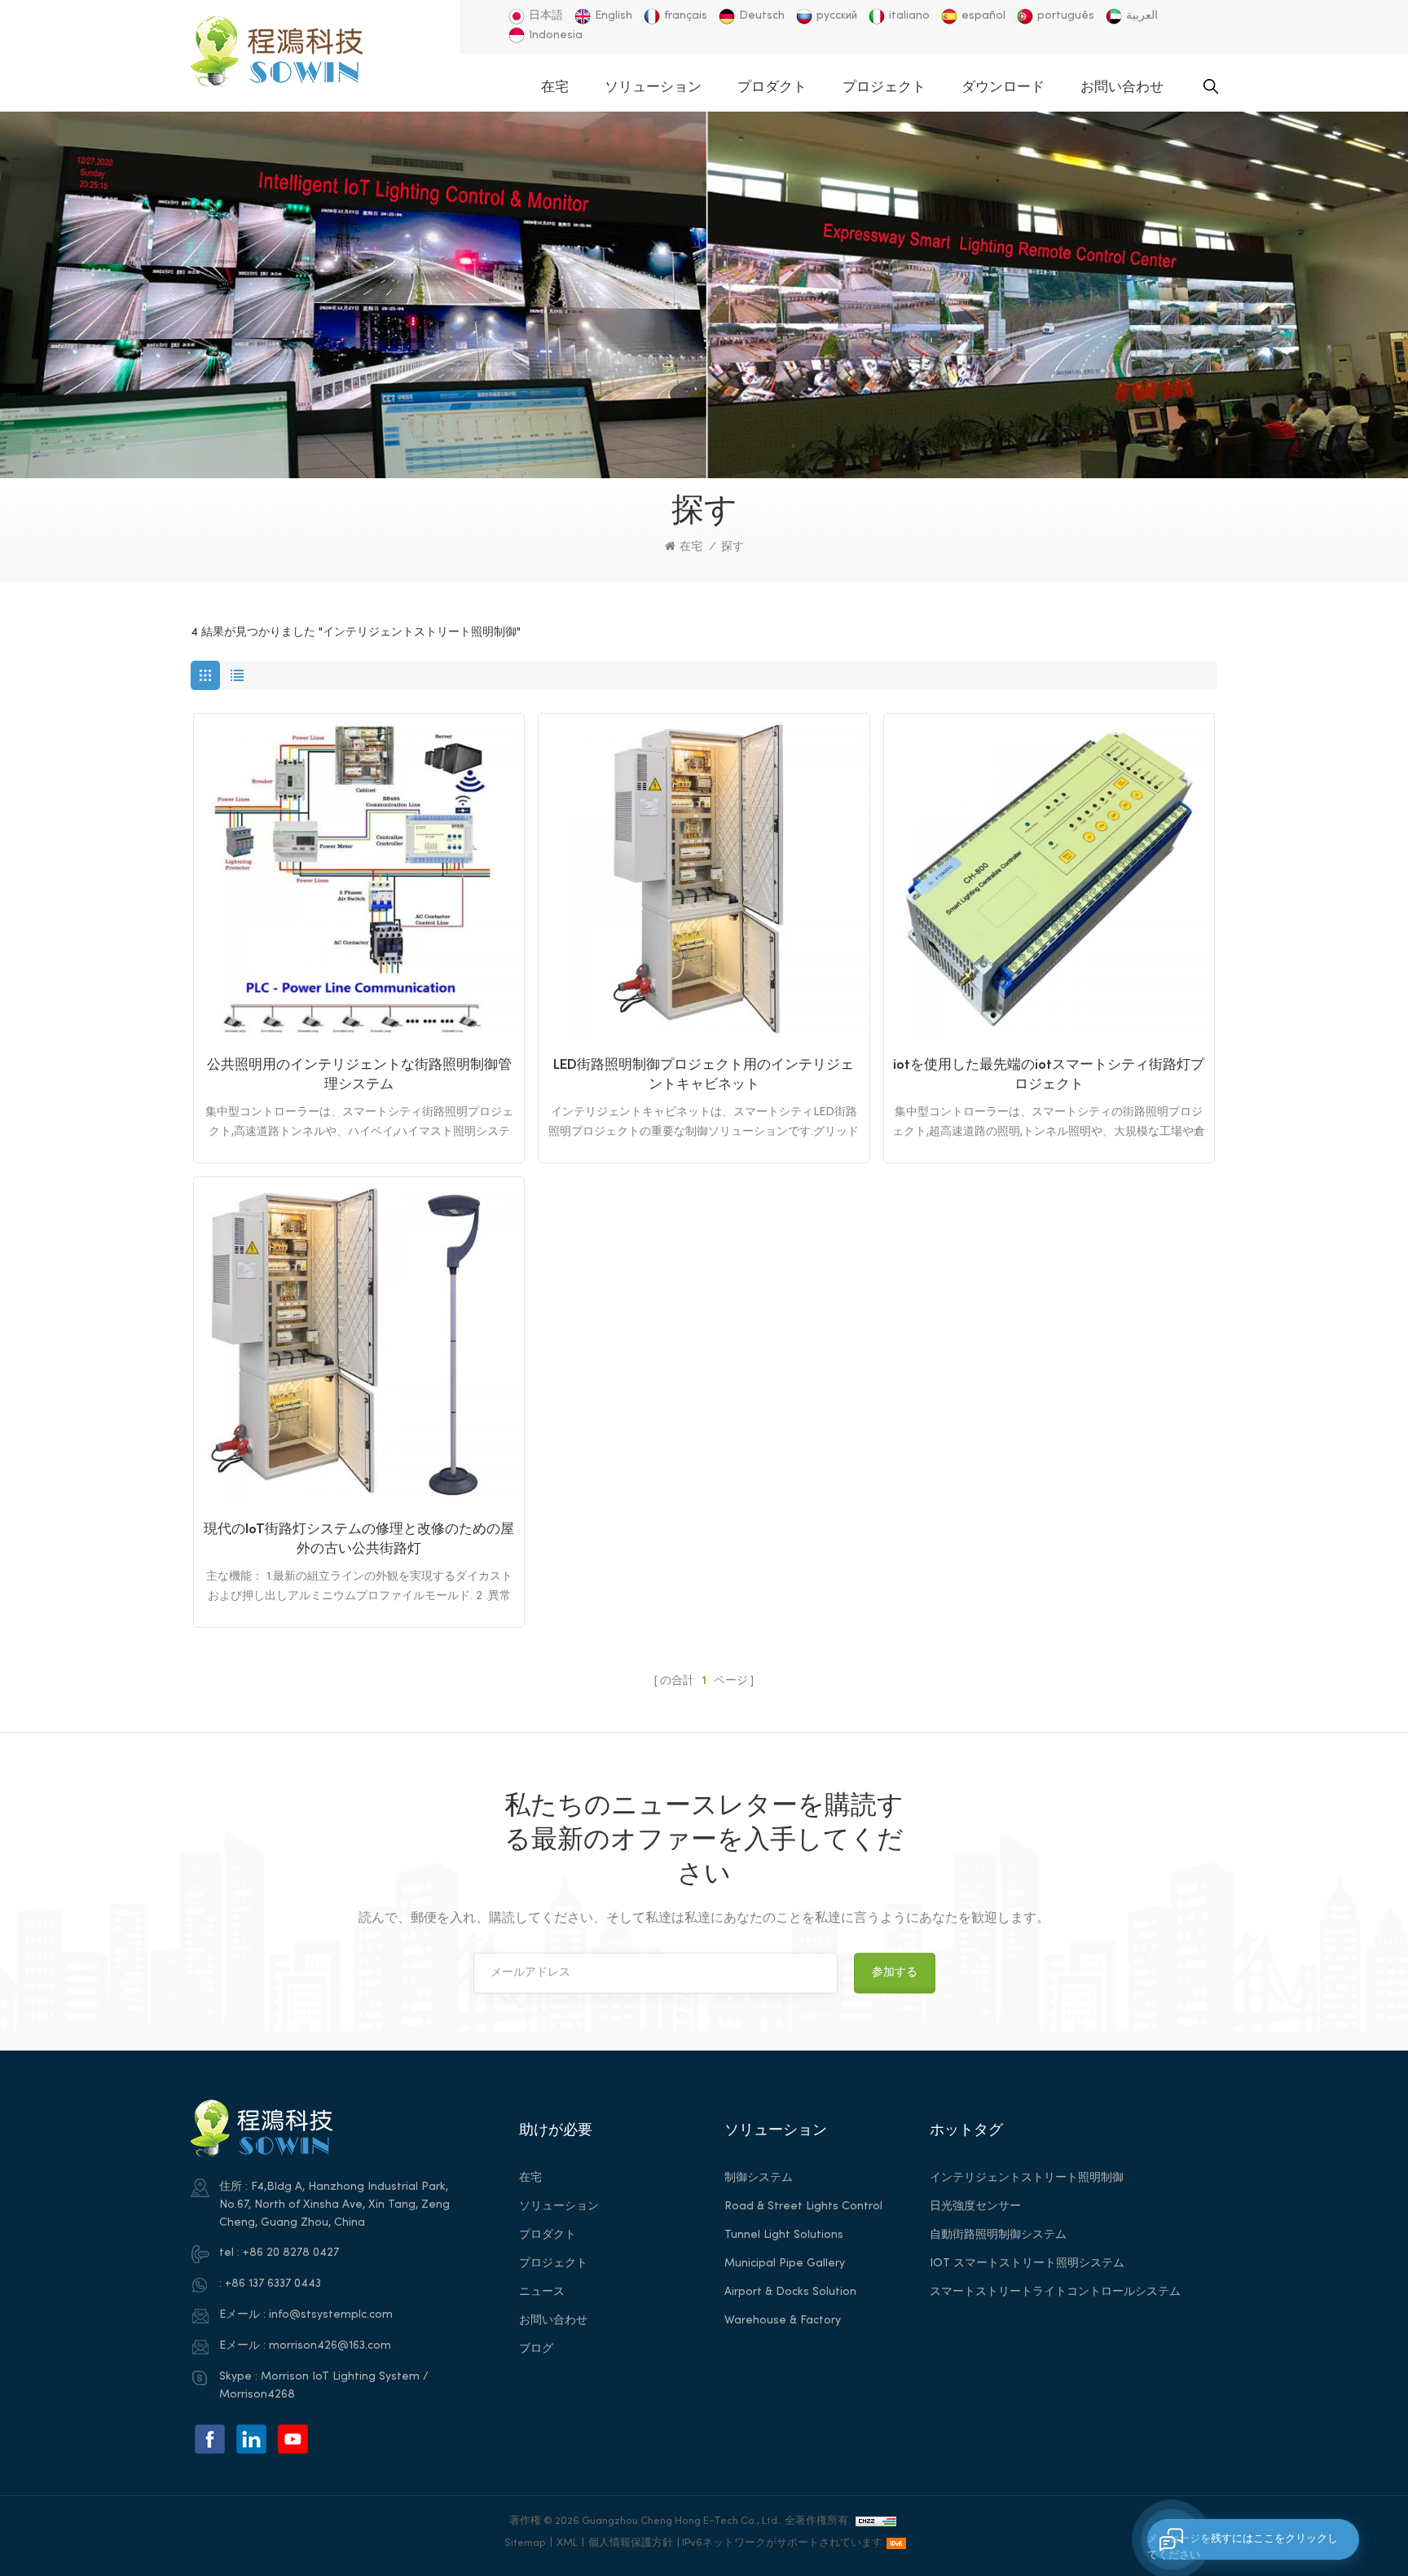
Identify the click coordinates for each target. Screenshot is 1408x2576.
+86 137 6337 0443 (273, 2284)
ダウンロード (1003, 88)
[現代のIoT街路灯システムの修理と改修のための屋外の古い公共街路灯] (359, 1342)
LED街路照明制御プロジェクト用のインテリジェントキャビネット (704, 1075)
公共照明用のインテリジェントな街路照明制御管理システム (359, 1075)
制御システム (759, 2178)
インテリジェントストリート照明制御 (1027, 2178)
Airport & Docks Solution (790, 2292)
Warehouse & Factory (783, 2321)
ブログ (536, 2349)
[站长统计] (876, 2521)
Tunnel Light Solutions (784, 2235)
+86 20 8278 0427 (291, 2253)
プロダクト (772, 88)
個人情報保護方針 (631, 2543)
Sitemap (525, 2543)
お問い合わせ (1122, 88)
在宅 (555, 88)
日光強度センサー (975, 2207)
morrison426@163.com (330, 2346)
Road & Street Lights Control (803, 2207)
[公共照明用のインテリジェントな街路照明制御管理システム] (359, 879)
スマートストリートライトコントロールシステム (1055, 2292)
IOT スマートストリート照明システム (1027, 2264)
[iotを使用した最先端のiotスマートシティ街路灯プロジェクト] (1049, 879)
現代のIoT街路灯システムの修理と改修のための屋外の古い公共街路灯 (359, 1540)
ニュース (542, 2292)
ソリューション (653, 88)
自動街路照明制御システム (998, 2235)
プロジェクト (884, 88)
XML (567, 2543)
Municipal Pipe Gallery (785, 2264)
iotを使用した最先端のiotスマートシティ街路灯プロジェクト (1049, 1075)
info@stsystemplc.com (331, 2315)
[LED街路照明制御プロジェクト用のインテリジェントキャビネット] (704, 879)
